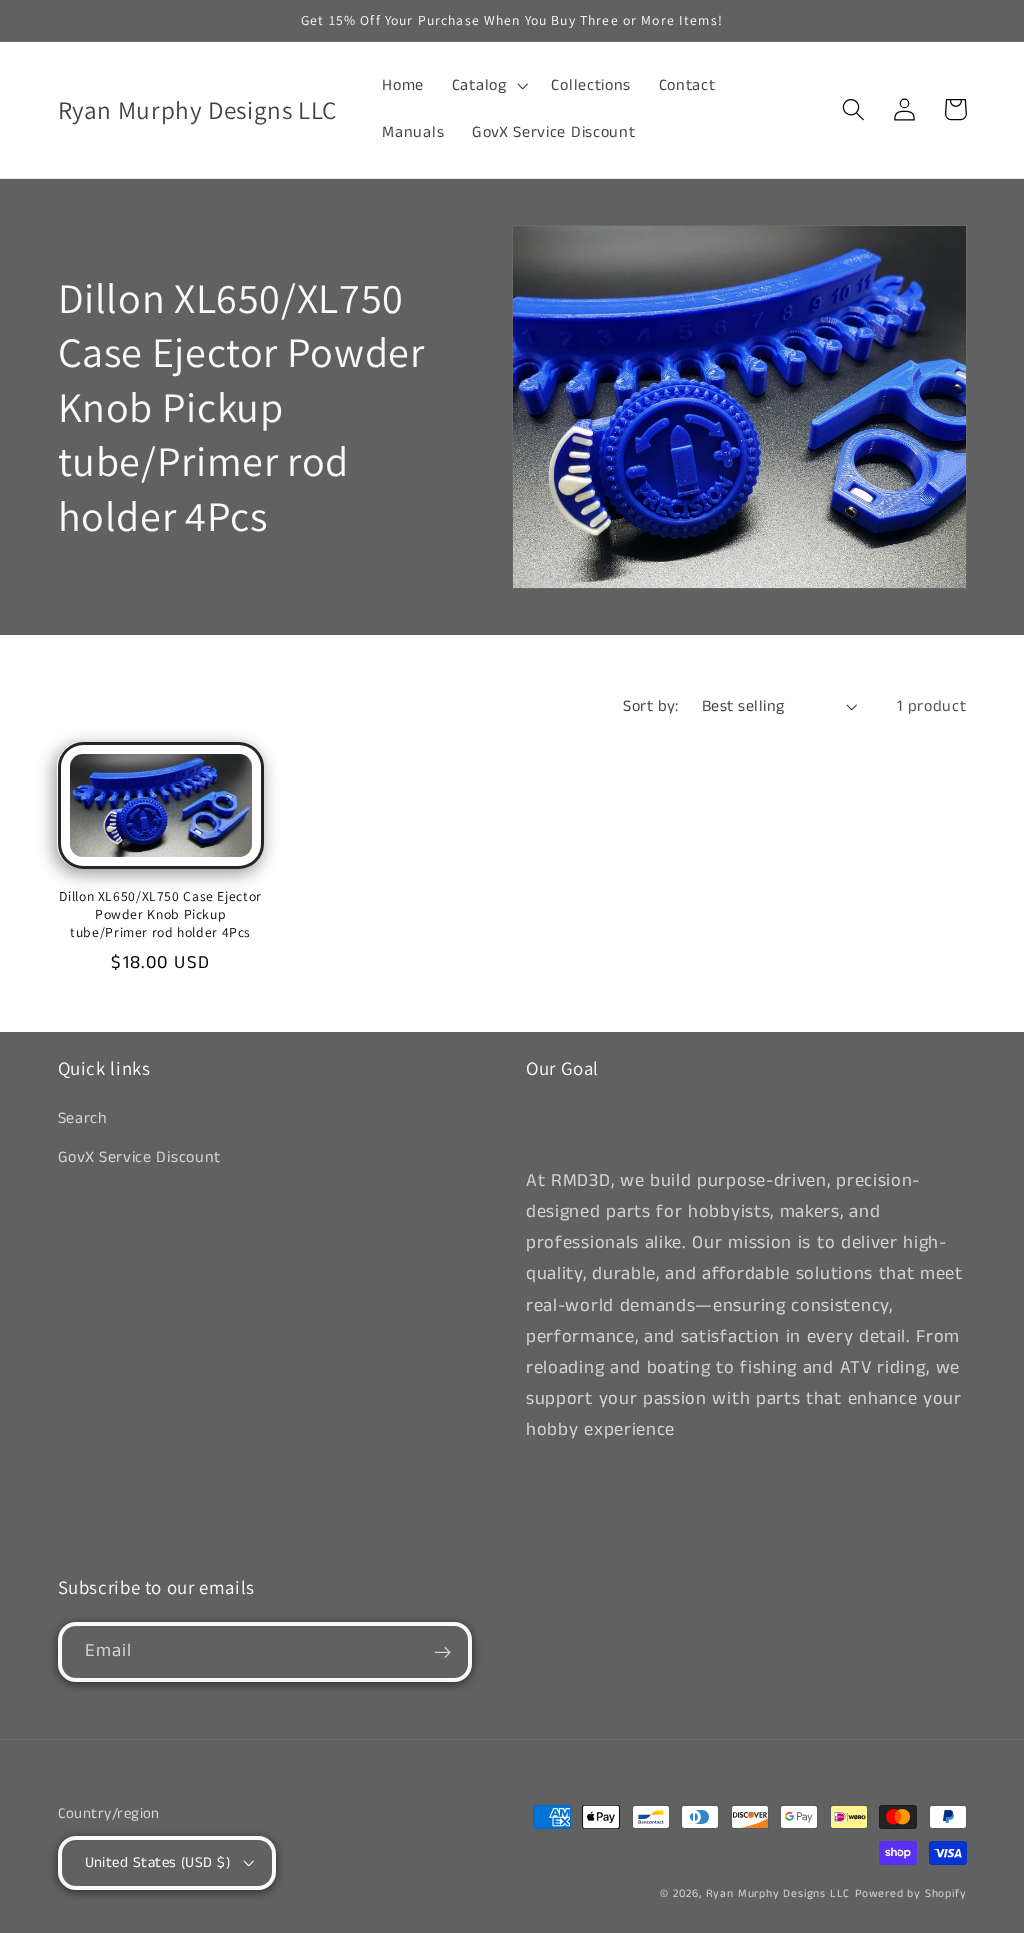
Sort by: (651, 706)
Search (83, 1118)
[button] (488, 86)
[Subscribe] (442, 1652)
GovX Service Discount (140, 1157)
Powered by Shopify (911, 1894)
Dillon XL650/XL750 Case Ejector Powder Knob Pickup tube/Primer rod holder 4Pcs (160, 914)
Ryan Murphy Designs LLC (778, 1894)
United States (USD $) (158, 1862)
